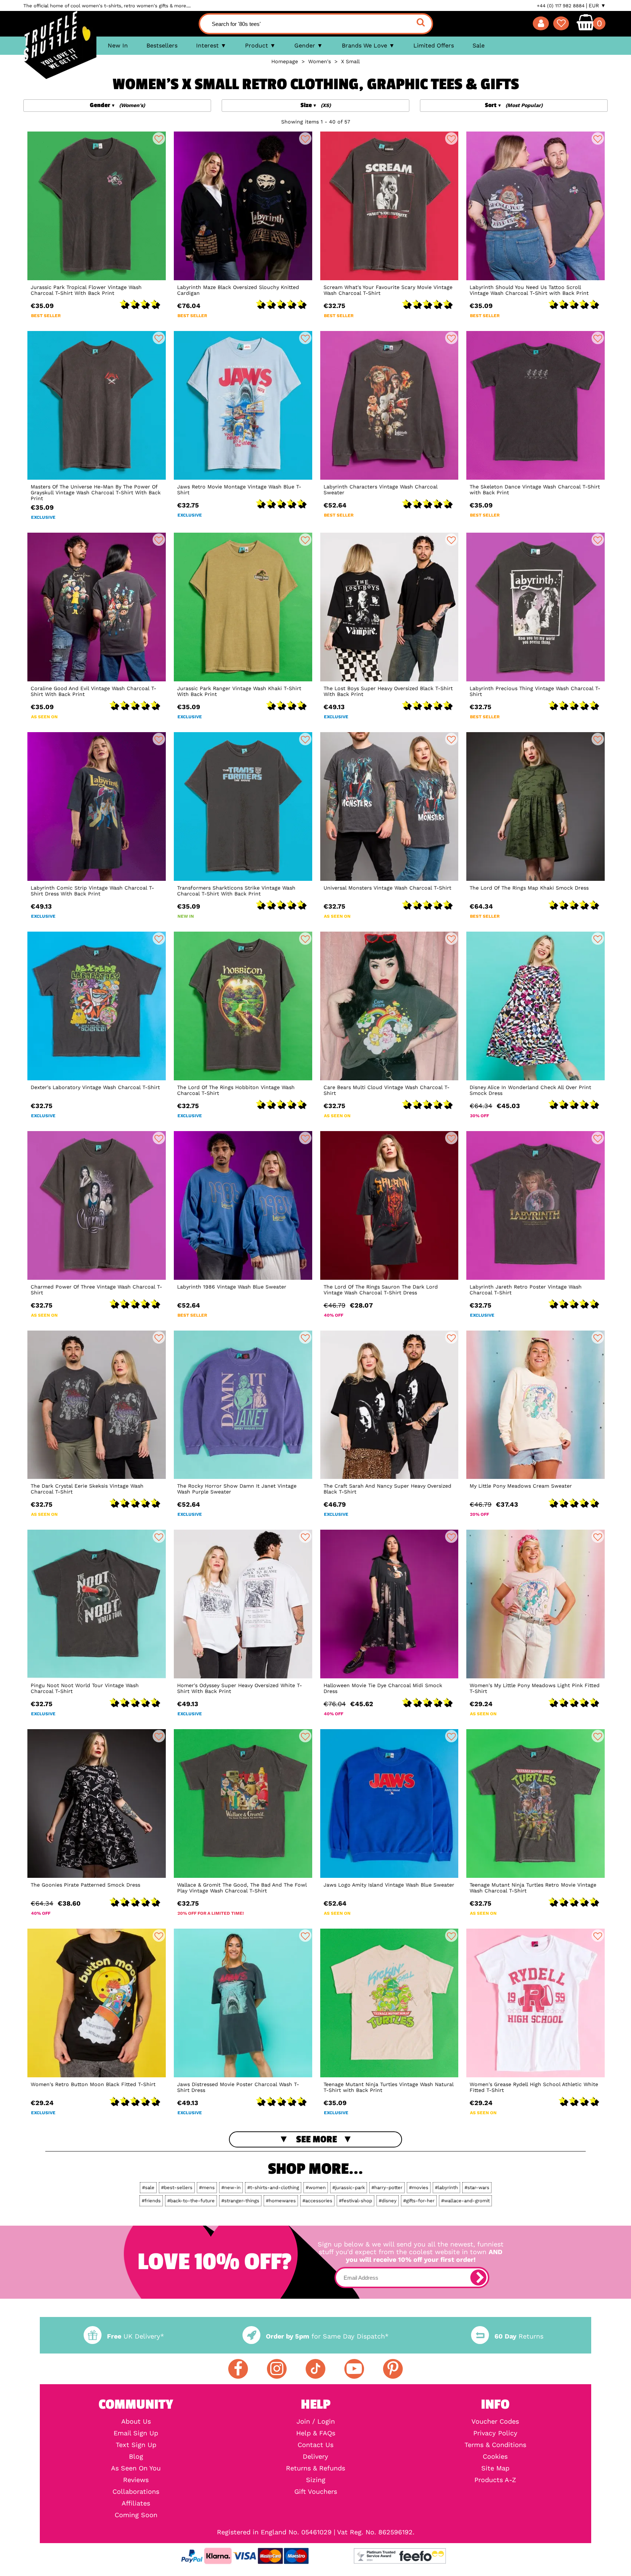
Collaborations (136, 2492)
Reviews (136, 2480)
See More (317, 2139)
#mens (207, 2187)
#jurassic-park (349, 2187)
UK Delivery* (135, 2336)
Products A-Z (495, 2480)
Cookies (495, 2457)
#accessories (317, 2201)
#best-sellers (177, 2187)
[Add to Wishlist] (159, 138)
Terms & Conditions (495, 2445)
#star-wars (477, 2187)
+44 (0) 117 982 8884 (561, 6)
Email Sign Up (136, 2433)
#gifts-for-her (419, 2201)
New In (118, 45)
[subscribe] (478, 2278)
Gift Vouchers (316, 2492)
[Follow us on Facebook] (238, 2369)
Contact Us (315, 2445)
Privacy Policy (495, 2433)
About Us (136, 2421)
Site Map (495, 2468)
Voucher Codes (495, 2421)
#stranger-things (240, 2201)
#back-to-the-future (191, 2201)
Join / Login (316, 2421)
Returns (519, 2336)
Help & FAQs (316, 2433)
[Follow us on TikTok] (315, 2369)
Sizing (316, 2480)
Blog (136, 2457)
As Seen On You (136, 2468)
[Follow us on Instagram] (277, 2369)
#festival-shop (355, 2201)
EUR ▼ (597, 5)
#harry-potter (387, 2187)
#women (316, 2187)
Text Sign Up (136, 2445)
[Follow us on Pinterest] (393, 2369)
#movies (419, 2187)
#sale (148, 2187)
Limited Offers (434, 45)
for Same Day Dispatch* (327, 2336)
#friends (151, 2201)
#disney (388, 2201)
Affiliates (136, 2503)
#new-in (231, 2187)
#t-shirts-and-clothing (273, 2187)
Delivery (315, 2457)
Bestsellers (162, 45)
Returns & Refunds (315, 2468)
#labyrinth (446, 2187)
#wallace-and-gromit (465, 2201)
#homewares (281, 2201)
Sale (479, 45)
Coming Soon (136, 2515)
